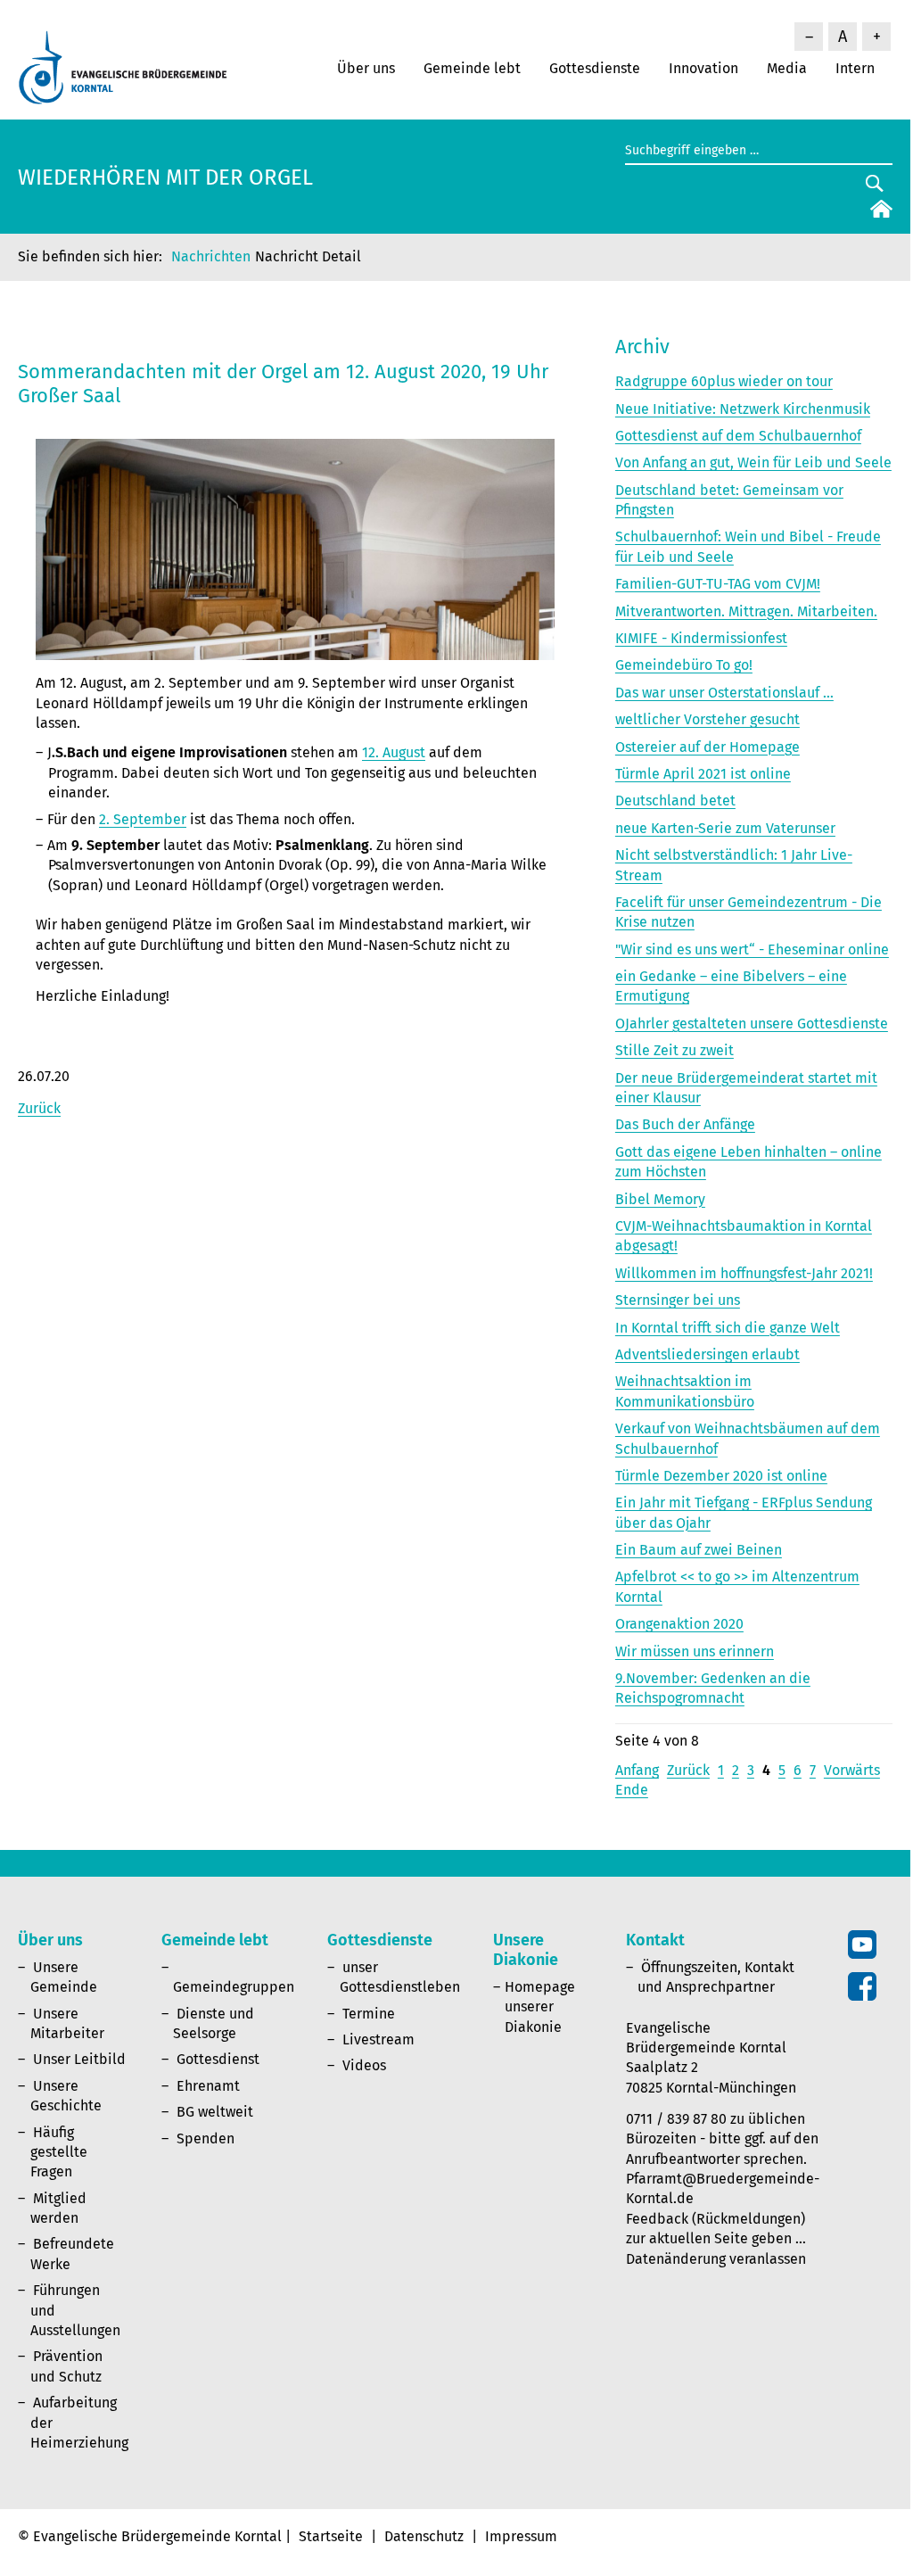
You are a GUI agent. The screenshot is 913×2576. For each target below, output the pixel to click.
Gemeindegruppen (234, 1987)
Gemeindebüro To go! (684, 665)
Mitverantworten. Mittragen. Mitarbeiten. (746, 611)
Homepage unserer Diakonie (540, 2007)
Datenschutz (424, 2536)
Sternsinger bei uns (678, 1300)
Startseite (331, 2536)
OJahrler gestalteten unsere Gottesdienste (752, 1024)
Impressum (521, 2536)
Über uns (366, 68)
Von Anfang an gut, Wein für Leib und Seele (753, 462)
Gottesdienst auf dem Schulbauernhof (738, 436)
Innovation (703, 68)
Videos (364, 2065)
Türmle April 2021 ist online (703, 774)
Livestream (378, 2039)
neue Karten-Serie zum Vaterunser (725, 828)
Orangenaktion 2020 (679, 1624)
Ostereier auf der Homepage (707, 747)
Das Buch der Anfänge (685, 1124)
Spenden (206, 2138)
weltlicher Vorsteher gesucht (707, 719)
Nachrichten (211, 256)
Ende (632, 1790)
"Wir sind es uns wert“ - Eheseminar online (752, 949)
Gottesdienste (595, 68)
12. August (394, 752)
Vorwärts (852, 1770)
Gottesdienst (218, 2059)
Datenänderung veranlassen (716, 2259)
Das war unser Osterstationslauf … (724, 693)
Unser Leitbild (79, 2059)
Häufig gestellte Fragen (59, 2152)
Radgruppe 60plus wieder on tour (724, 381)
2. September (143, 819)
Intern (855, 68)
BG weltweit (215, 2112)
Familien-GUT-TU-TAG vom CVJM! (718, 584)
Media (787, 68)
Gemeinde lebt (472, 68)
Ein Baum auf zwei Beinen (699, 1550)
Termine (369, 2014)
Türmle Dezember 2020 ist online (721, 1476)
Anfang (637, 1770)
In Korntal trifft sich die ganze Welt (728, 1328)
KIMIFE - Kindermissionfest (701, 638)
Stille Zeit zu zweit (674, 1050)
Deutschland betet (675, 801)
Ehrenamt (208, 2086)
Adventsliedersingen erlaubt (707, 1354)
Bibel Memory (660, 1199)
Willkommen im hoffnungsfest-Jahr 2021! (744, 1273)
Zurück (39, 1108)
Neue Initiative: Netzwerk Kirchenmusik (743, 409)
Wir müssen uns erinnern (695, 1651)
